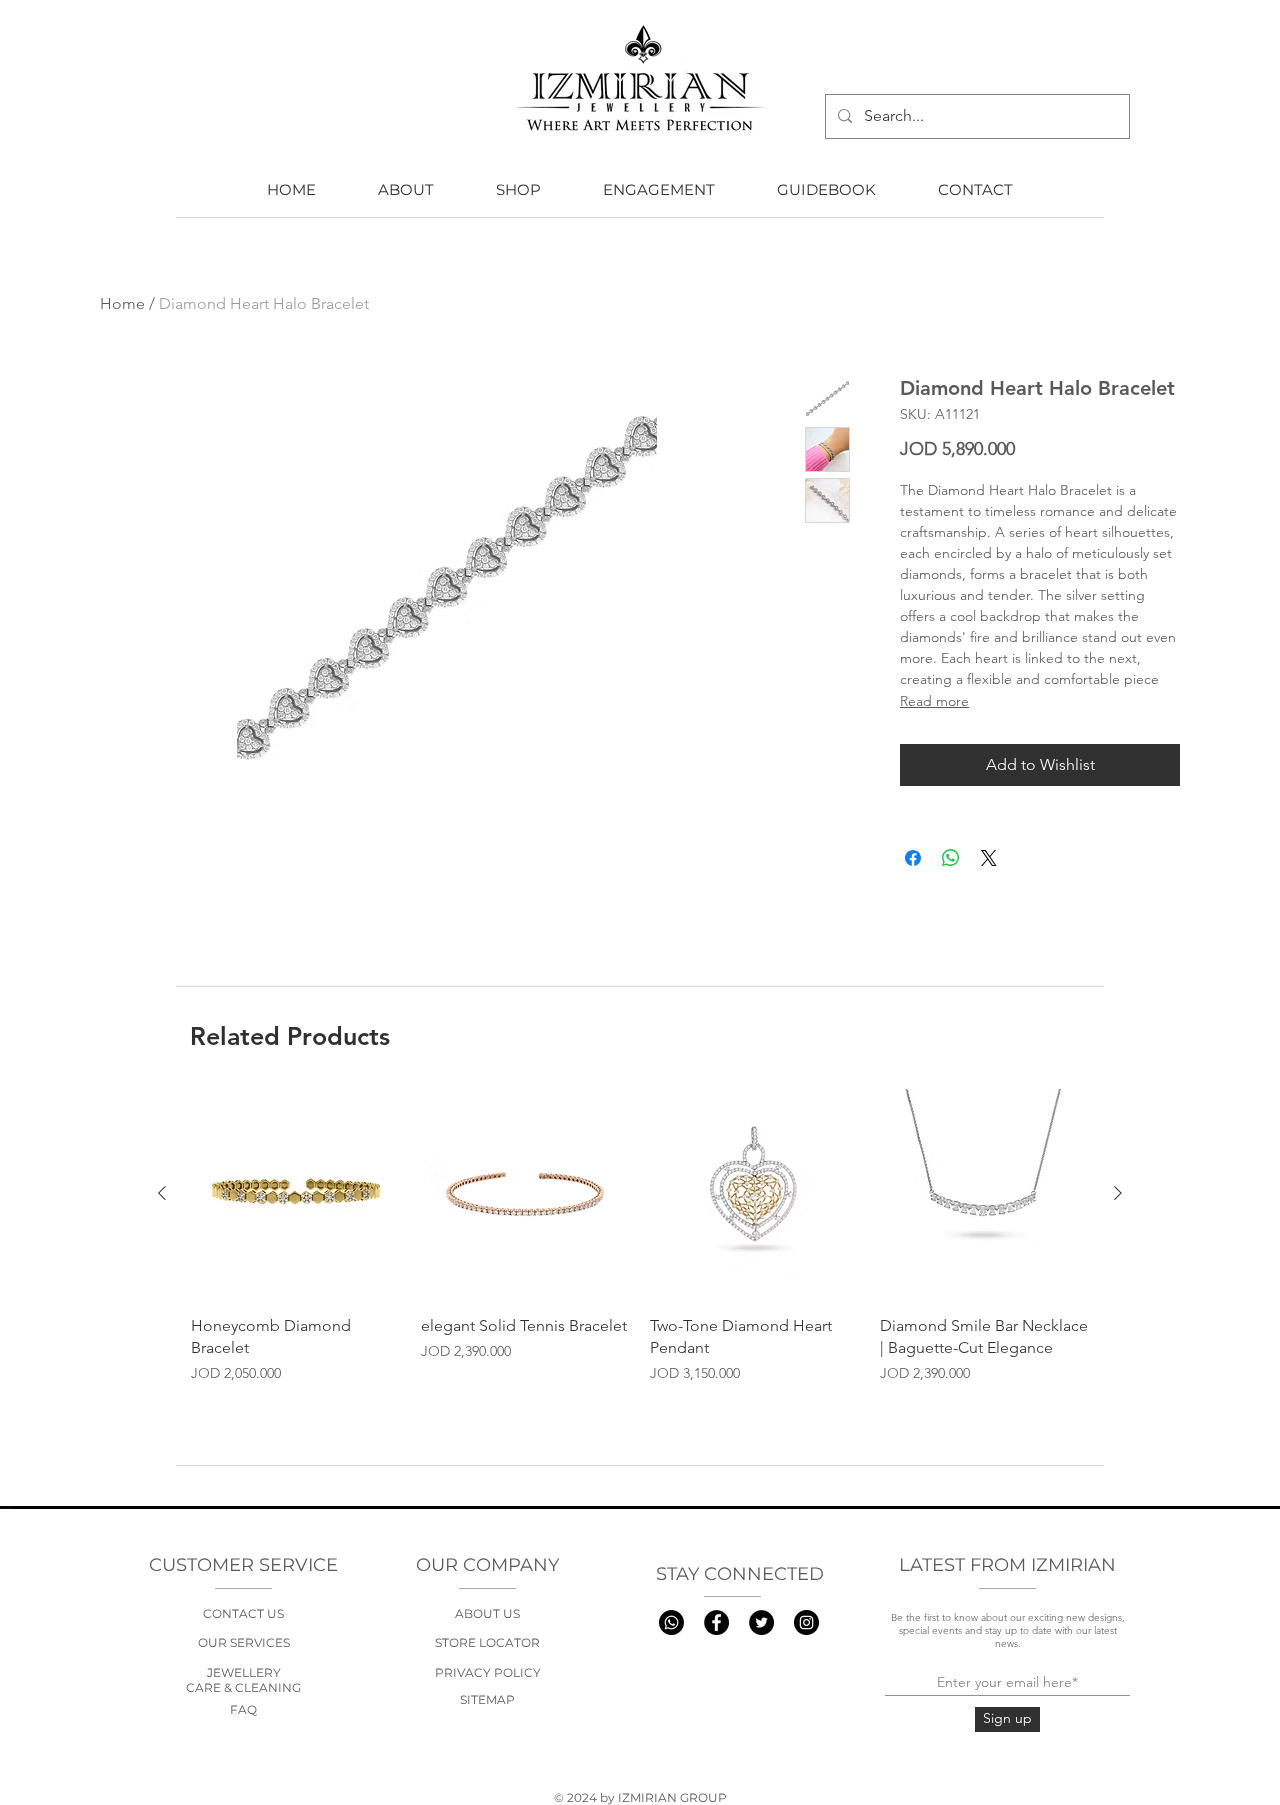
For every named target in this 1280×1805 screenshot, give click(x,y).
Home (122, 303)
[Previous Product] (162, 1193)
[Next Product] (1118, 1193)
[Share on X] (989, 858)
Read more (934, 701)
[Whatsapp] (671, 1622)
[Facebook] (716, 1622)
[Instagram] (806, 1622)
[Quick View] (296, 1194)
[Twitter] (761, 1622)
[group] (640, 1249)
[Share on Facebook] (913, 858)
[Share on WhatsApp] (951, 858)
